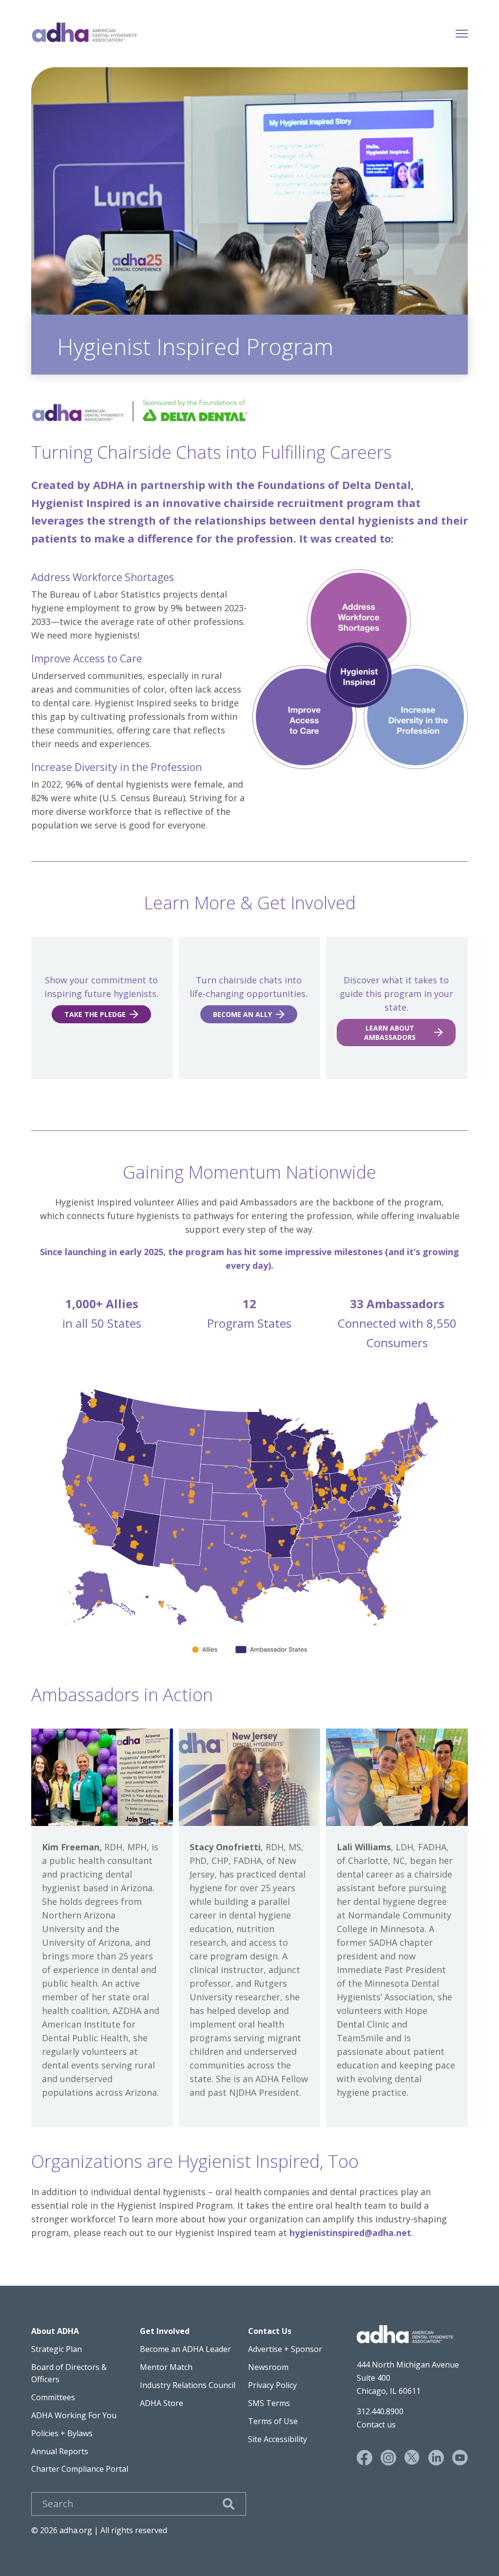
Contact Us (270, 2331)
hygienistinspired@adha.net (350, 2233)
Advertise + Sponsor (285, 2349)
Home (85, 32)
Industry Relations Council (188, 2385)
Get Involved (165, 2331)
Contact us (376, 2425)
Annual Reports (60, 2451)
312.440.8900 (380, 2411)
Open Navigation (462, 32)
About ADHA (55, 2331)
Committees (53, 2397)
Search (229, 2504)
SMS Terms (269, 2403)
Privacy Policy (272, 2385)
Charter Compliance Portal (80, 2469)
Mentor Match (166, 2367)
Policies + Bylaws (62, 2433)
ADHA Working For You (74, 2415)
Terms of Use (273, 2421)
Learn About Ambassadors (390, 1033)
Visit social (365, 2458)
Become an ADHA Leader (185, 2349)
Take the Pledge (95, 1014)
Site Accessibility (278, 2439)
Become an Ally (242, 1014)
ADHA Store (162, 2403)
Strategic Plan (57, 2349)
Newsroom (268, 2367)
